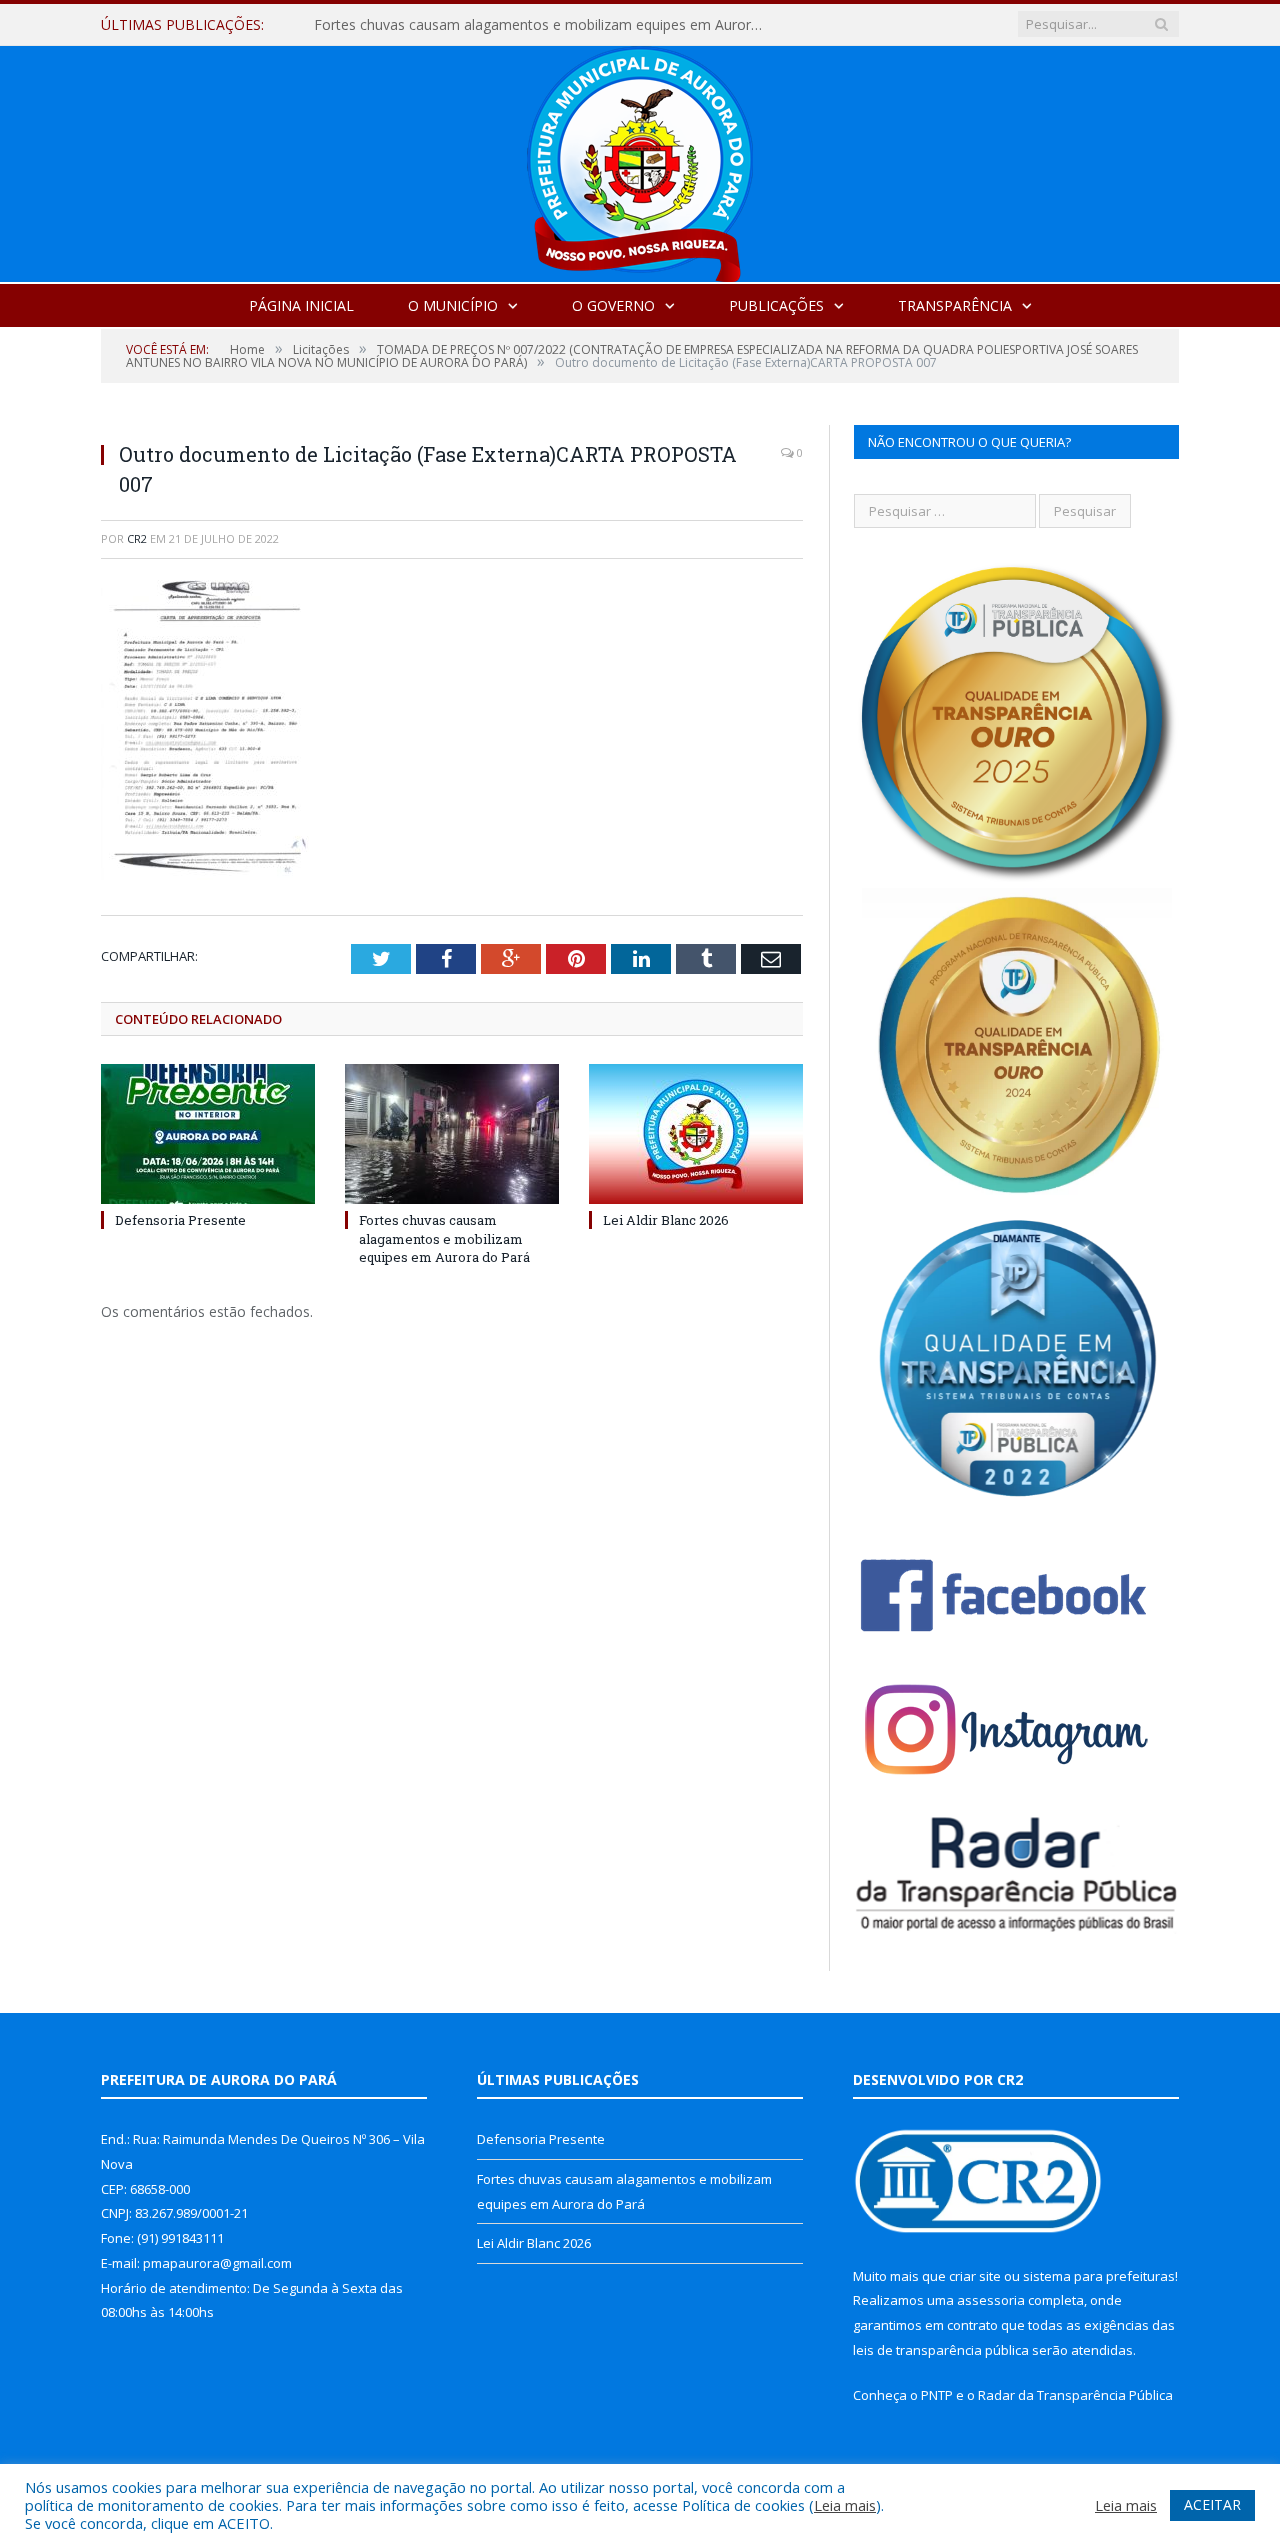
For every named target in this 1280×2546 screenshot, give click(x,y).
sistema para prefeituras (1099, 2276)
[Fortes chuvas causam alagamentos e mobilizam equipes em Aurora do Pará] (452, 1134)
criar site (975, 2276)
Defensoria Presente (180, 1220)
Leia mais (845, 2505)
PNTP (937, 2395)
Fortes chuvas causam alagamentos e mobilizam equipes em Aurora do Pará (544, 25)
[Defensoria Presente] (208, 1134)
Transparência (955, 305)
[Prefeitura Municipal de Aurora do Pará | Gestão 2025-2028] (640, 159)
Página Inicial (301, 305)
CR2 (137, 538)
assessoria (991, 2300)
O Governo (613, 305)
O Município (453, 305)
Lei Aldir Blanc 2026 (666, 1220)
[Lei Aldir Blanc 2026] (696, 1134)
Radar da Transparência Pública (1075, 2395)
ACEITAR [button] (1212, 2504)
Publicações (776, 305)
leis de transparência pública (941, 2350)
